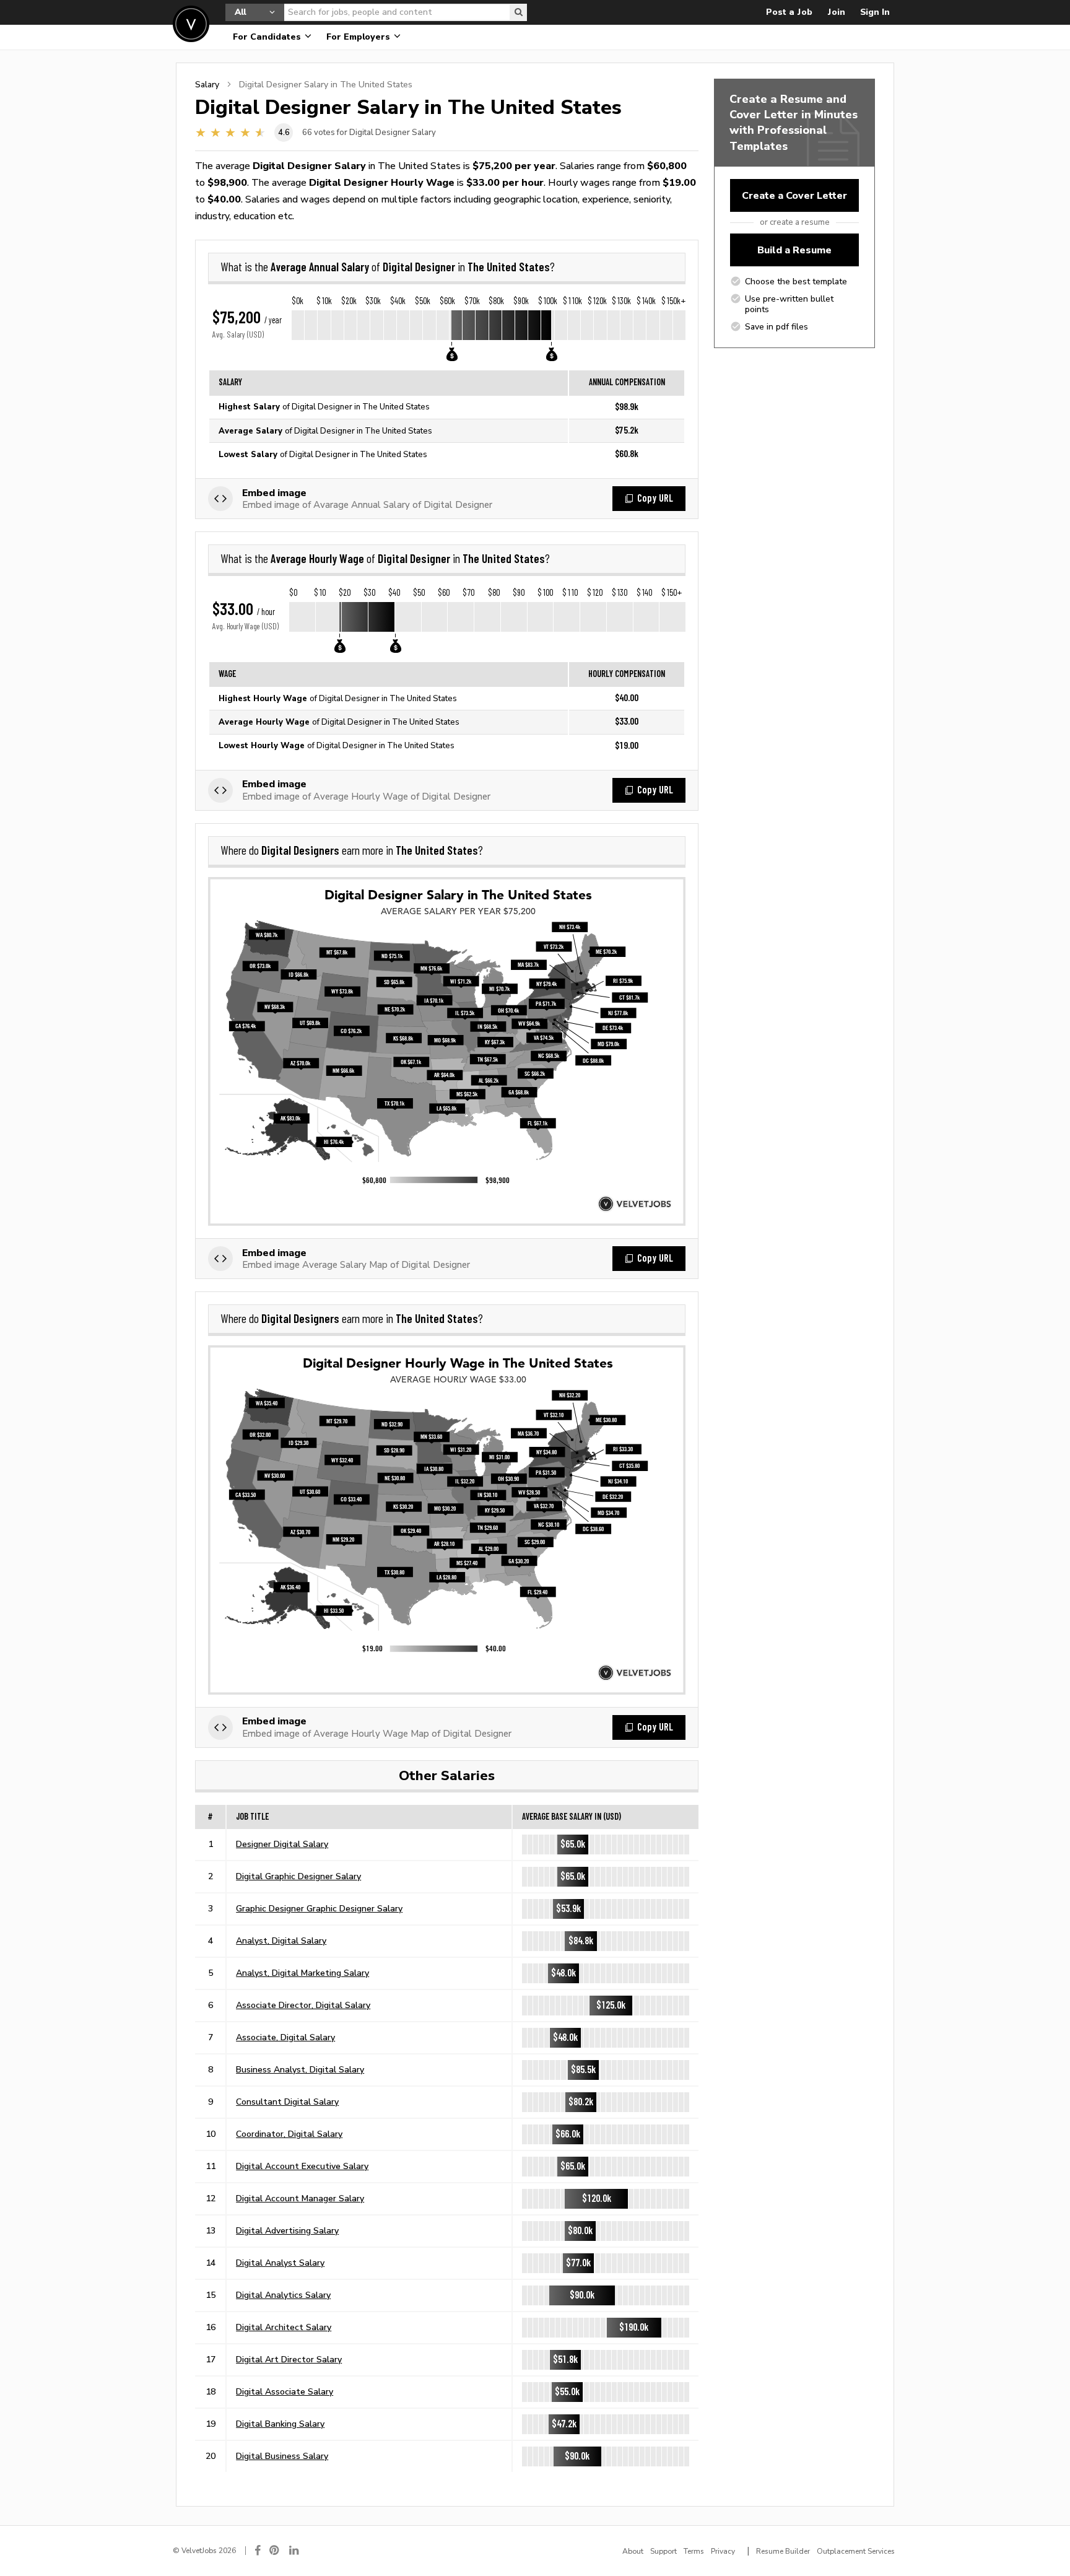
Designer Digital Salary (282, 1844)
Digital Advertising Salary (287, 2230)
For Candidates (268, 37)
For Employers (359, 37)
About (633, 2551)
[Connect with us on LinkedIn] (295, 2550)
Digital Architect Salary (284, 2327)
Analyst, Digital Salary (281, 1941)
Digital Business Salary (282, 2456)
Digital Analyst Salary (280, 2263)
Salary (207, 84)
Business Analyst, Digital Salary (300, 2069)
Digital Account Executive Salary (302, 2166)
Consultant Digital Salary (287, 2102)
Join (836, 12)
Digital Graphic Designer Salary (298, 1876)
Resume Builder (783, 2551)
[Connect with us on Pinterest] (275, 2550)
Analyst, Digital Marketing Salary (302, 1973)
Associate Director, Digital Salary (303, 2005)
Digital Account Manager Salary (300, 2198)
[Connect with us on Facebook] (258, 2550)
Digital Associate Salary (285, 2391)
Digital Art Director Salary (289, 2359)
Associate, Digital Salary (285, 2037)
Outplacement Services (856, 2551)
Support (663, 2551)
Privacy (723, 2551)
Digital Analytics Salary (283, 2295)
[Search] (518, 12)
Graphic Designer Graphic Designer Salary (319, 1908)
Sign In (875, 12)
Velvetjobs (191, 24)
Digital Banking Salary (280, 2424)
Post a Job (789, 12)
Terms (694, 2551)
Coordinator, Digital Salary (289, 2134)
